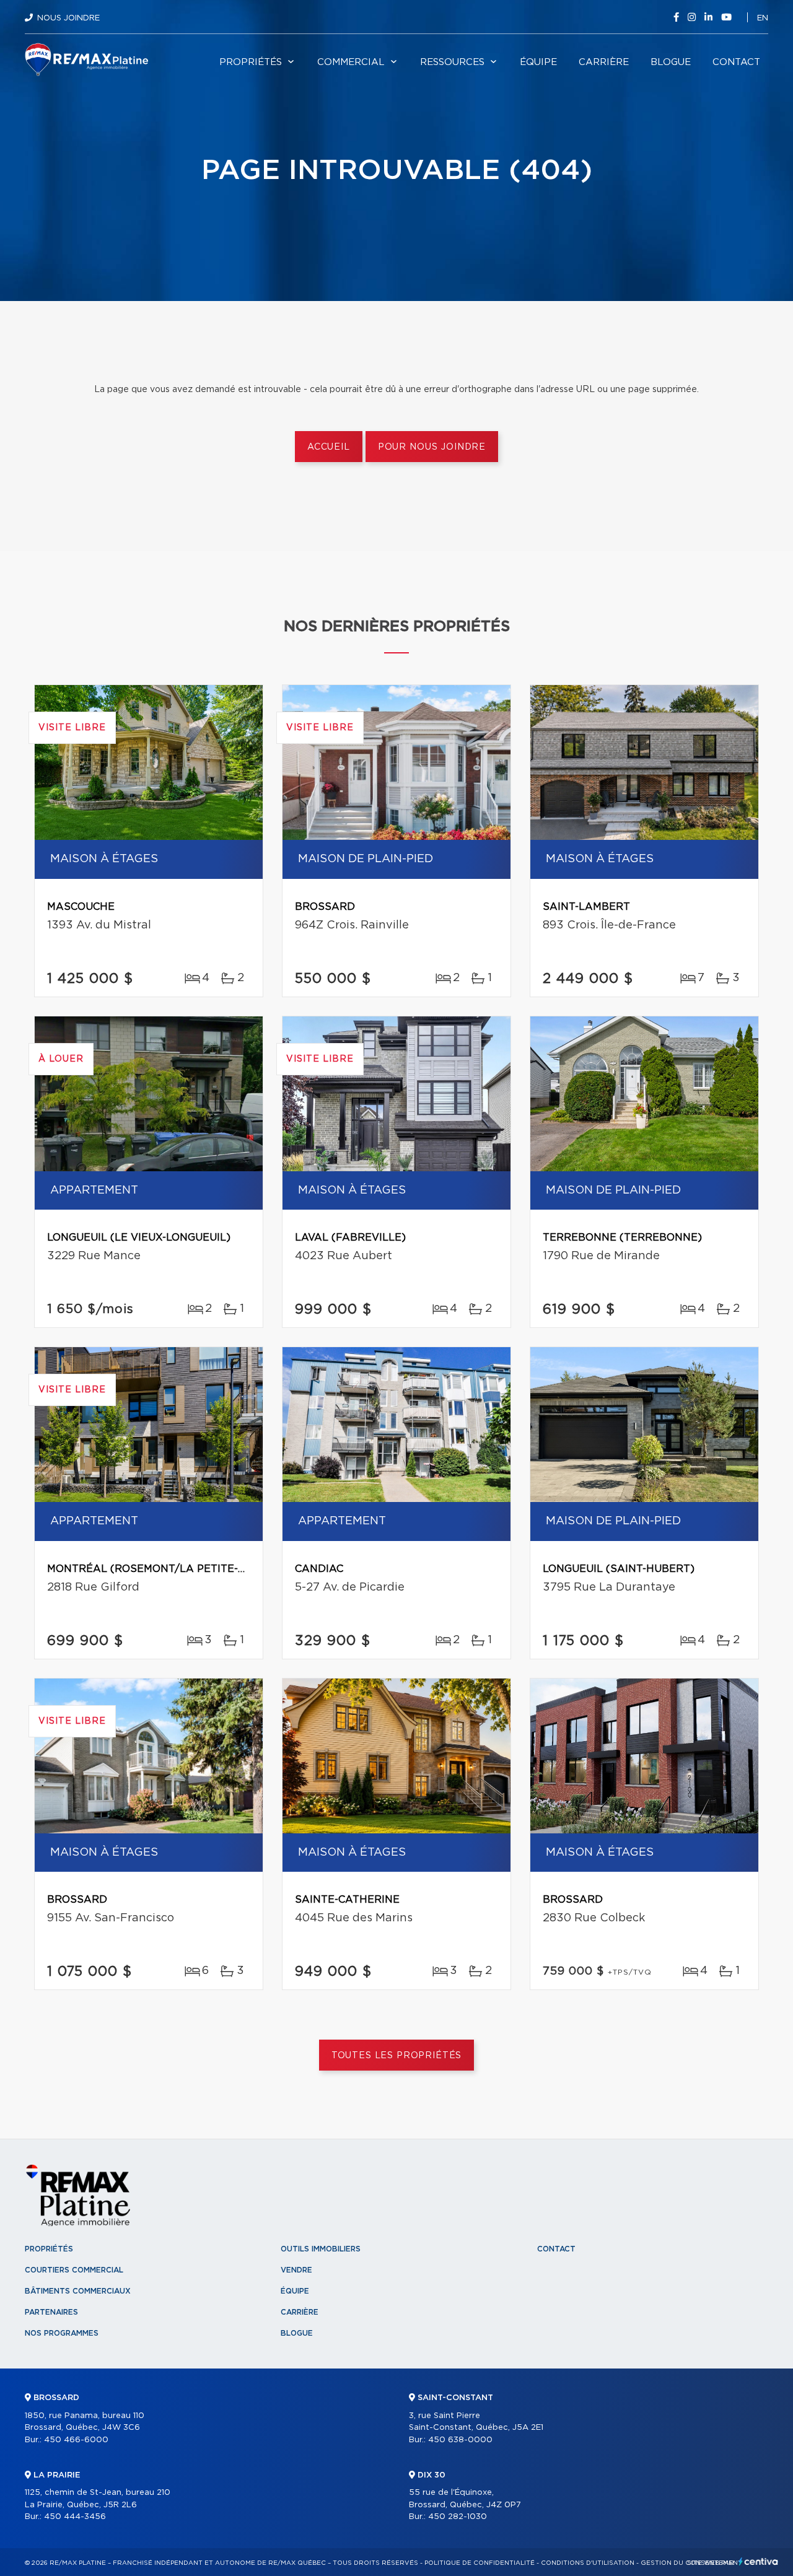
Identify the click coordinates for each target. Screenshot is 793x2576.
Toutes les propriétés (397, 2056)
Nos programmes (62, 2333)
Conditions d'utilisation (588, 2563)
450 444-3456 (75, 2517)
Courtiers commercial (74, 2270)
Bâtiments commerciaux (78, 2291)
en (763, 18)
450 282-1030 (458, 2517)
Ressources (452, 62)
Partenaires (51, 2312)
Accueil (329, 447)
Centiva (758, 2561)
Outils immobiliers (321, 2249)
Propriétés (251, 62)
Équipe (538, 62)
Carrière (604, 62)
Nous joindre (68, 18)
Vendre (296, 2270)
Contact (736, 62)
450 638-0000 (460, 2440)
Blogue (671, 62)
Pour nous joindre (432, 447)
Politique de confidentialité (480, 2563)
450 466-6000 (76, 2440)
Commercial (351, 62)
